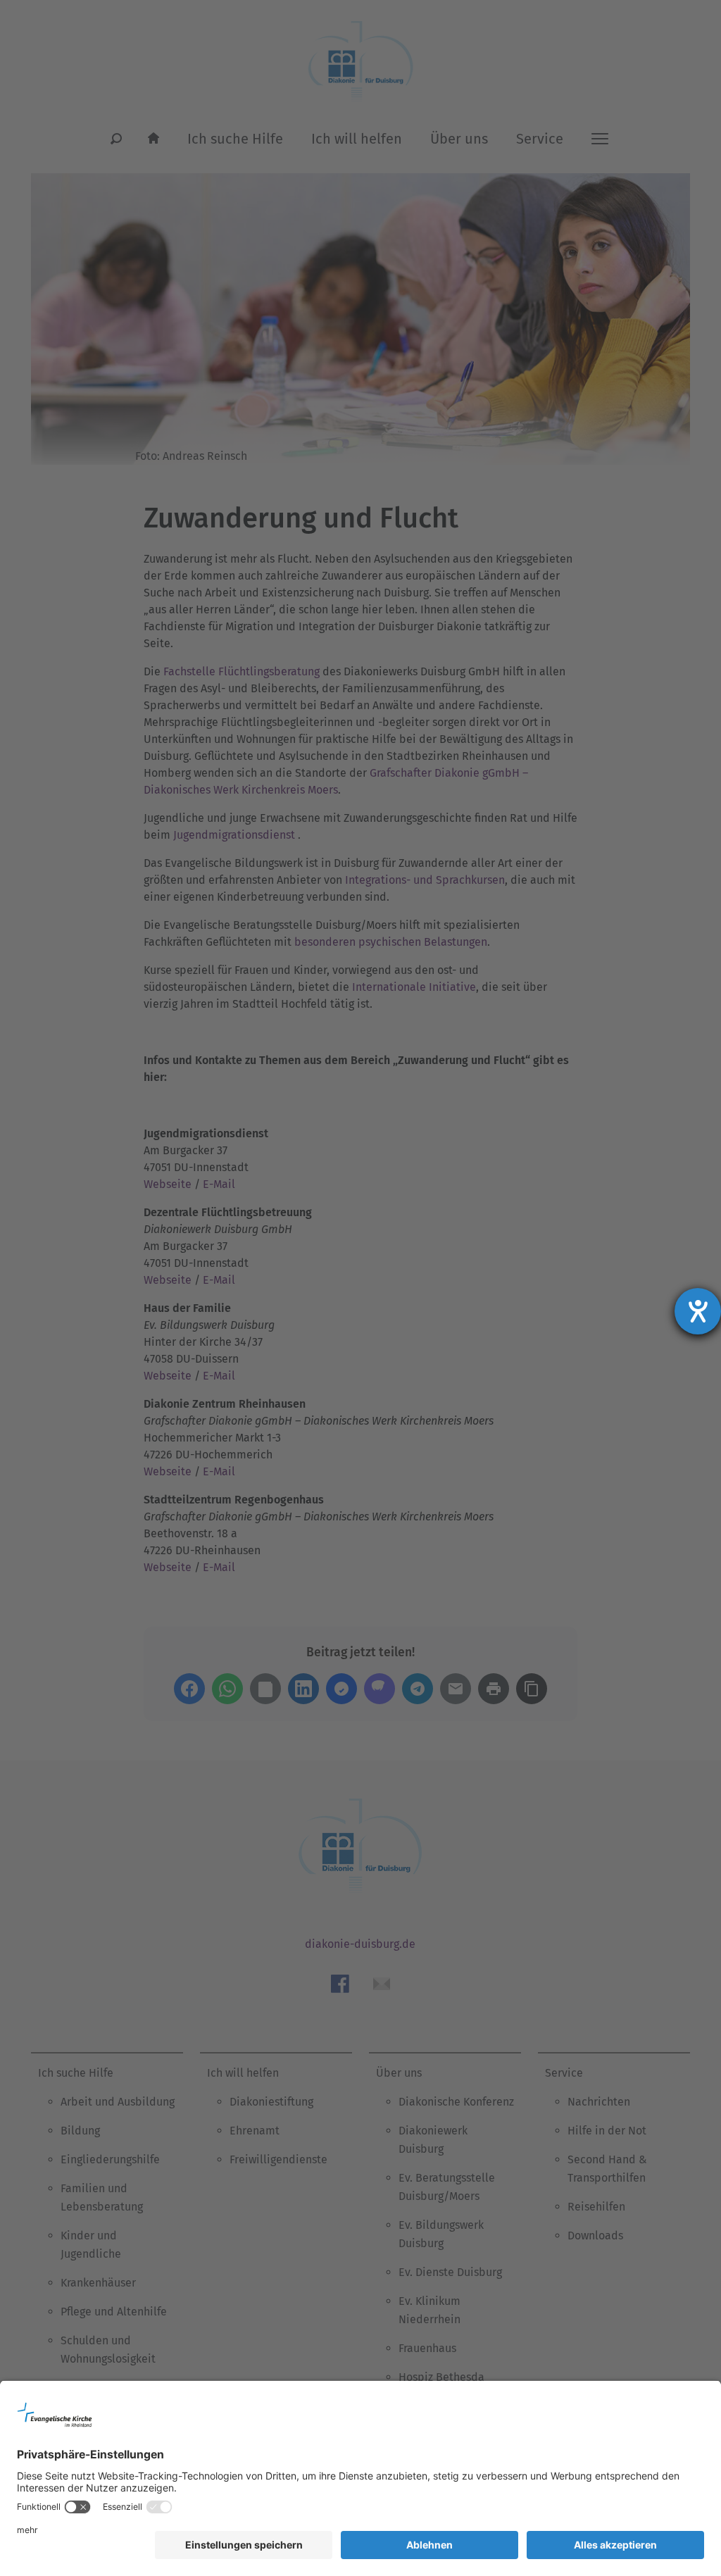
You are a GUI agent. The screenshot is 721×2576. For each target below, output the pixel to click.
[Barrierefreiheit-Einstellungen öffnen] (698, 1311)
